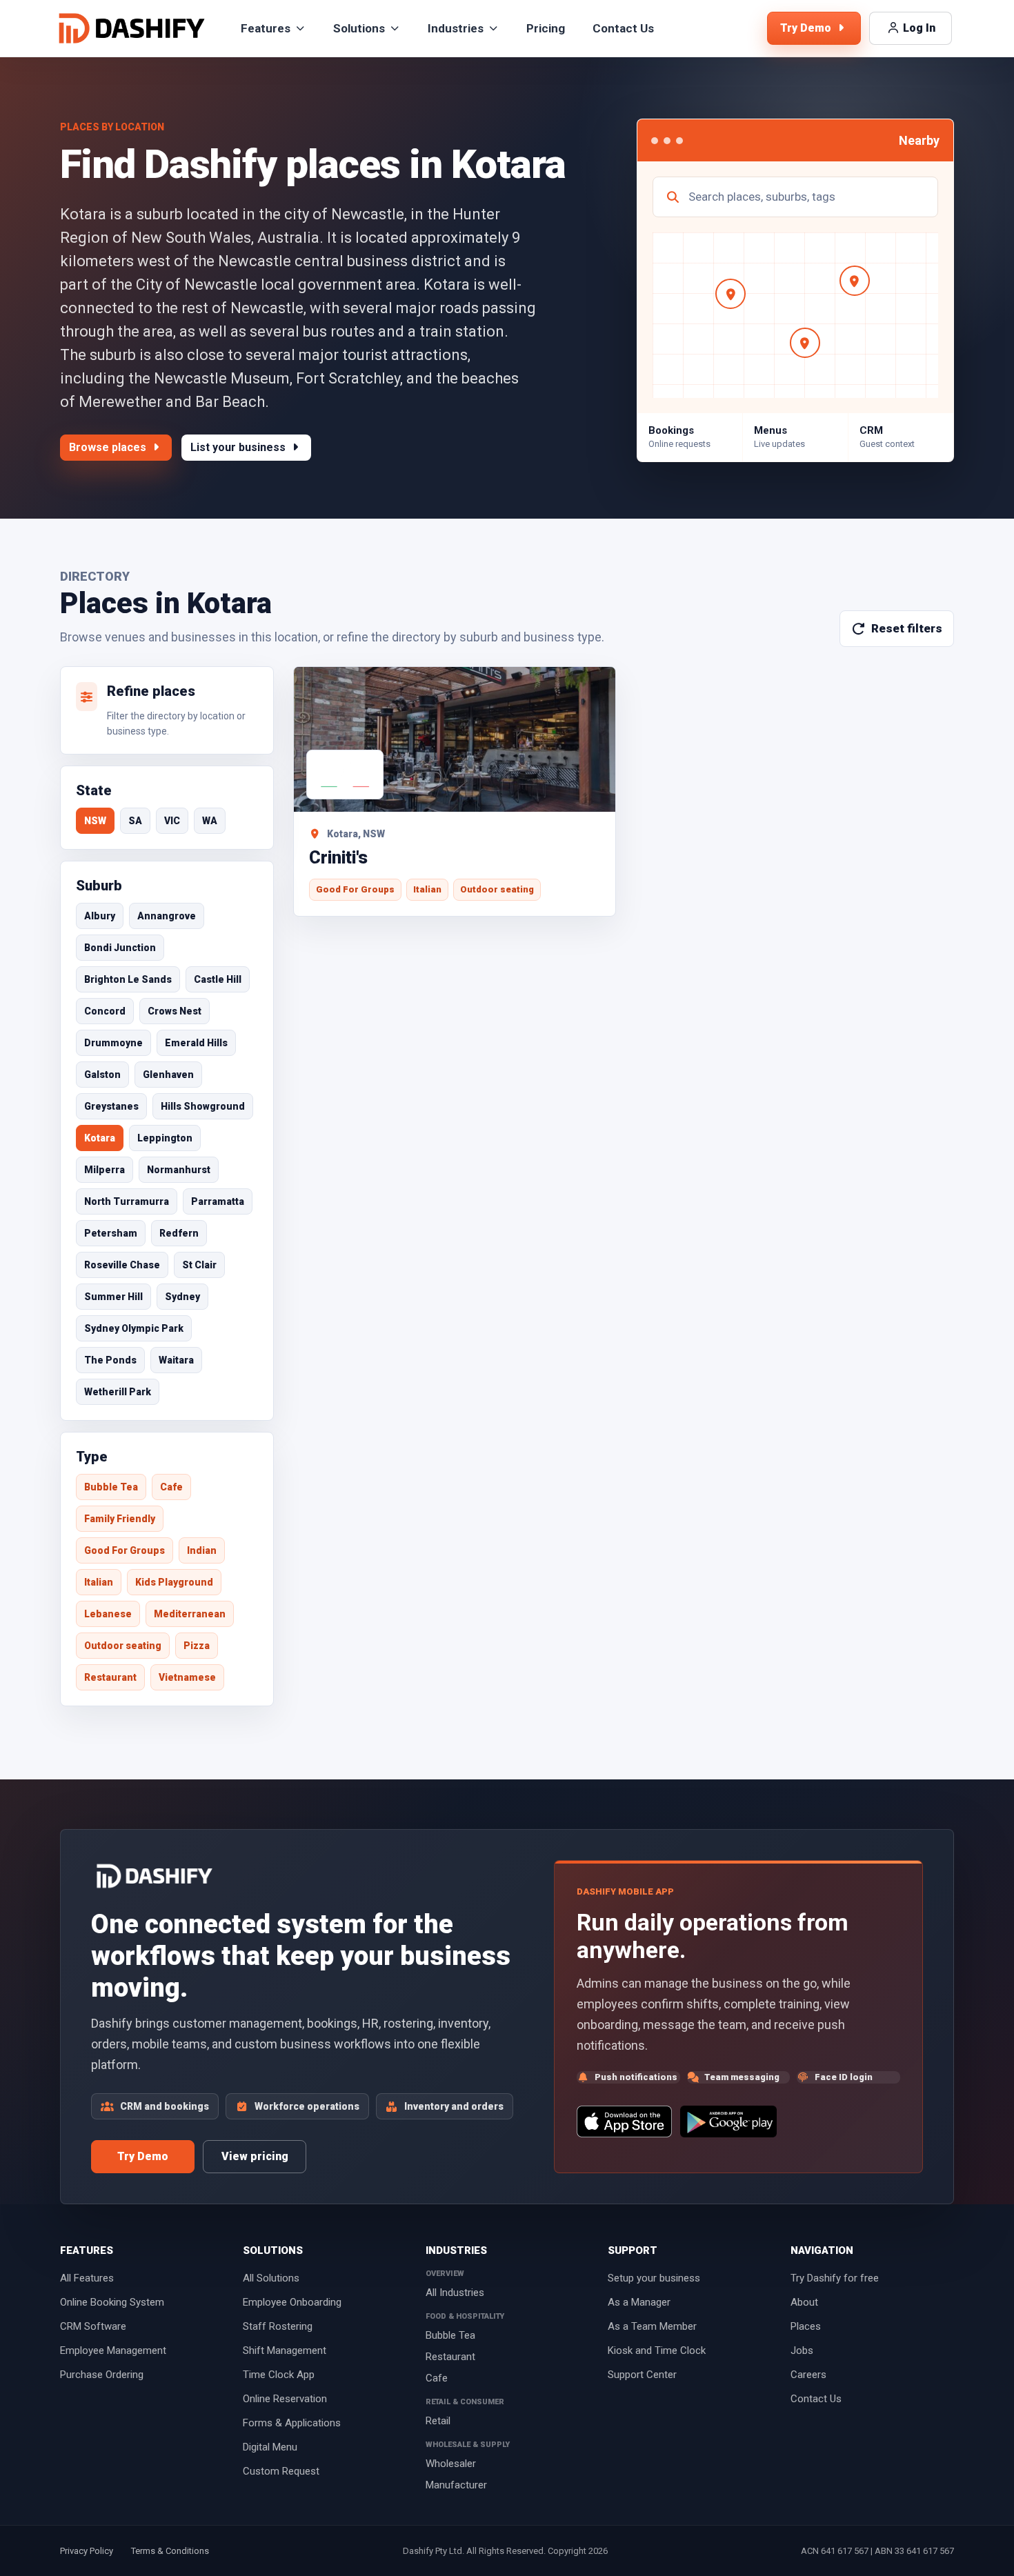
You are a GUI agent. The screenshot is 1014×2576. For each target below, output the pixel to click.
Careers (808, 2375)
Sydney (182, 1297)
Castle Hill (218, 979)
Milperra (105, 1170)
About (804, 2302)
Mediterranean (190, 1614)
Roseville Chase (122, 1265)
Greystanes (111, 1106)
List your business (239, 447)
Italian (99, 1582)
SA (135, 821)
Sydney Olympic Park (134, 1328)
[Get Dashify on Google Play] (728, 2121)
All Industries (455, 2293)
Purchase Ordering (102, 2375)
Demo (807, 28)
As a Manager (639, 2302)
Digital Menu (270, 2447)
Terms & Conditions (170, 2551)
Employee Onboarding (292, 2302)
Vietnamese (187, 1677)
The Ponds (110, 1360)
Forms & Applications (292, 2423)
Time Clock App (279, 2375)
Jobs (802, 2350)
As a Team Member (652, 2326)
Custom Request (281, 2471)
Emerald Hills (196, 1043)
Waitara (176, 1360)
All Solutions (271, 2278)
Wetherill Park (118, 1392)
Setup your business (654, 2278)
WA (210, 821)
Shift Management (285, 2350)
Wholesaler (451, 2464)
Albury (100, 916)
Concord (105, 1011)
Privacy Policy (87, 2551)
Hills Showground (203, 1106)
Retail (438, 2421)
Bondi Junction (120, 948)
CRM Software (93, 2326)
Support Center (642, 2375)
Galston (102, 1075)
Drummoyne (113, 1043)
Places (806, 2326)
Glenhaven (168, 1075)
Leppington (165, 1138)
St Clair (199, 1265)
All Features (87, 2278)
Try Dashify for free (835, 2278)
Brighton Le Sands (128, 979)
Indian (202, 1550)
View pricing (255, 2156)
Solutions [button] (359, 28)
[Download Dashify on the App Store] (624, 2121)
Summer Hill (113, 1297)
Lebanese (108, 1614)
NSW (95, 821)
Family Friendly (120, 1519)
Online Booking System (112, 2302)
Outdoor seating (123, 1646)
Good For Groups (125, 1550)
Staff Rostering (278, 2326)
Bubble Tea (111, 1487)
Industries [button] (456, 28)
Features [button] (266, 28)
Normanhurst (179, 1170)
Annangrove (167, 916)
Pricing (546, 28)
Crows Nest (175, 1011)
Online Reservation (285, 2399)
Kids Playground (174, 1582)
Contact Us (623, 28)
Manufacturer (456, 2485)
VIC (172, 821)
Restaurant (110, 1677)
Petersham (111, 1233)
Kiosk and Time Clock (657, 2350)
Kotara (100, 1138)
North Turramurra (127, 1201)
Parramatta (218, 1201)
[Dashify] (132, 28)
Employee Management (113, 2350)
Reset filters (907, 628)
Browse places (109, 447)
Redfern (179, 1233)
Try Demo (143, 2156)
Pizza (197, 1646)
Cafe (171, 1487)
